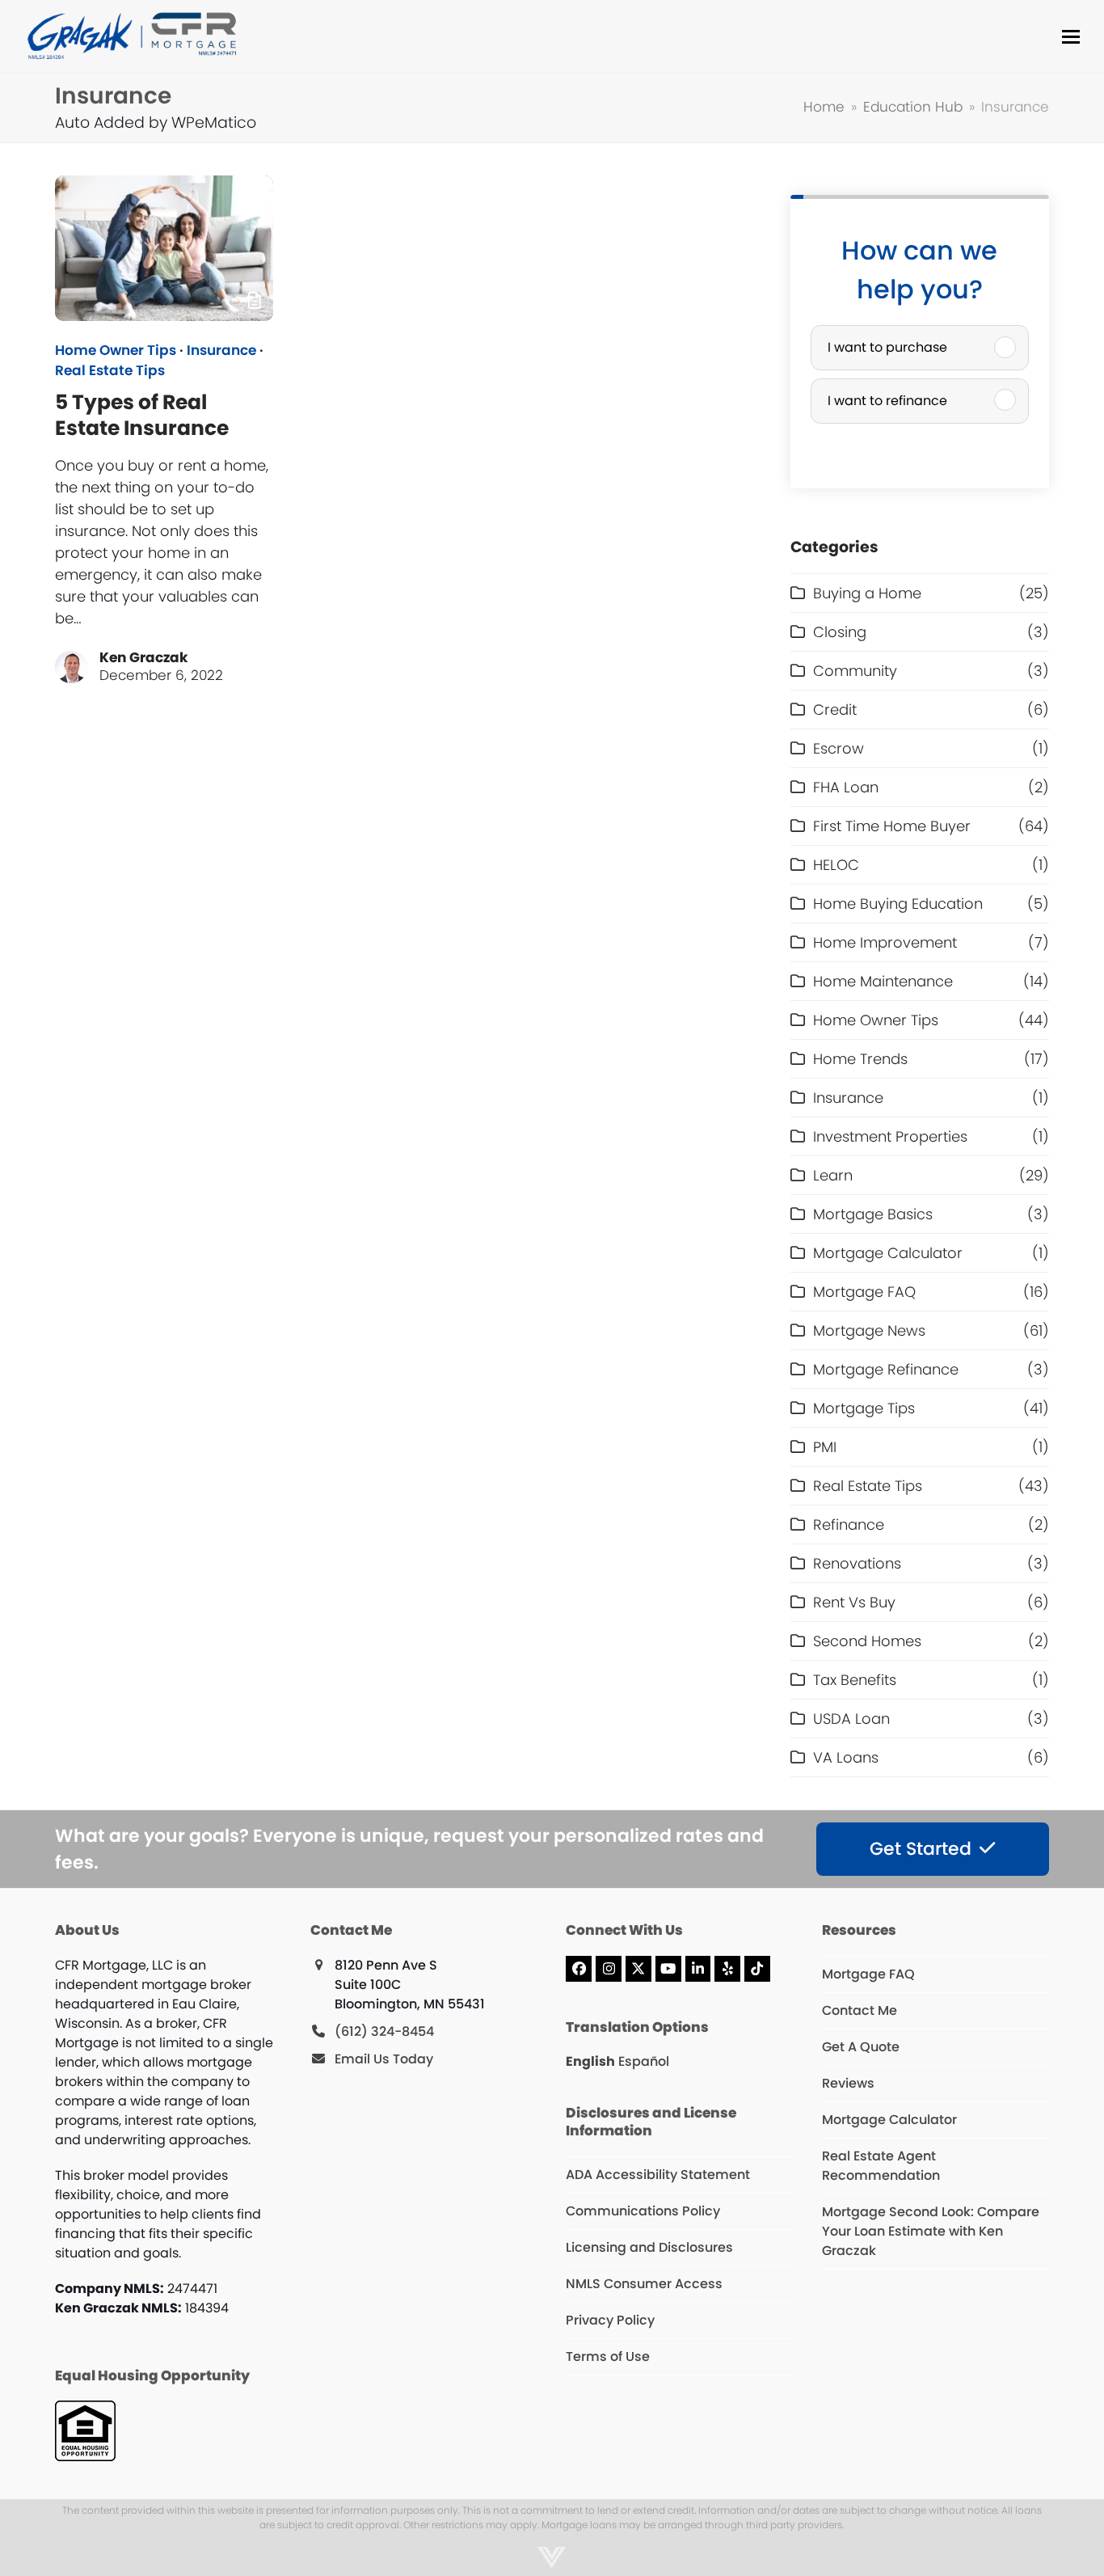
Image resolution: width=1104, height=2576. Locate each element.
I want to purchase (887, 347)
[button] (1071, 37)
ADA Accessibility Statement (658, 2175)
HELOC (836, 865)
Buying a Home (867, 593)
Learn (833, 1175)
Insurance (221, 351)
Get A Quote (861, 2047)
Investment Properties (890, 1136)
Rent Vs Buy (854, 1602)
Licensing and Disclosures (649, 2247)
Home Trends (860, 1059)
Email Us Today (384, 2059)
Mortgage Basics (873, 1214)
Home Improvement (885, 942)
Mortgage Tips (864, 1408)
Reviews (848, 2083)
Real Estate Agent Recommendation (881, 2166)
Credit (835, 709)
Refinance (849, 1524)
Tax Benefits (855, 1680)
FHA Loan (846, 787)
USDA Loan (851, 1719)
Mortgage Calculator (888, 1253)
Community (855, 671)
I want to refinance (887, 401)
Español (644, 2061)
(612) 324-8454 (384, 2031)
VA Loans (846, 1757)
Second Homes (867, 1641)
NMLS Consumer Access (644, 2284)
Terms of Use (608, 2356)
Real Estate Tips (110, 371)
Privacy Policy (610, 2320)
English (590, 2061)
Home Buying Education (898, 904)
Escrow (839, 748)
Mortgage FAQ (864, 1292)
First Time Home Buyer (892, 826)
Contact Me (860, 2010)
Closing (840, 632)
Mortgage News (869, 1330)
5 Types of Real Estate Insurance (142, 415)
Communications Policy (643, 2211)
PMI (825, 1447)
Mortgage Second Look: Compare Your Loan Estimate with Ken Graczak (931, 2231)
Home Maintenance (883, 981)
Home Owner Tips (116, 351)
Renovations (857, 1563)
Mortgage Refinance (886, 1369)
